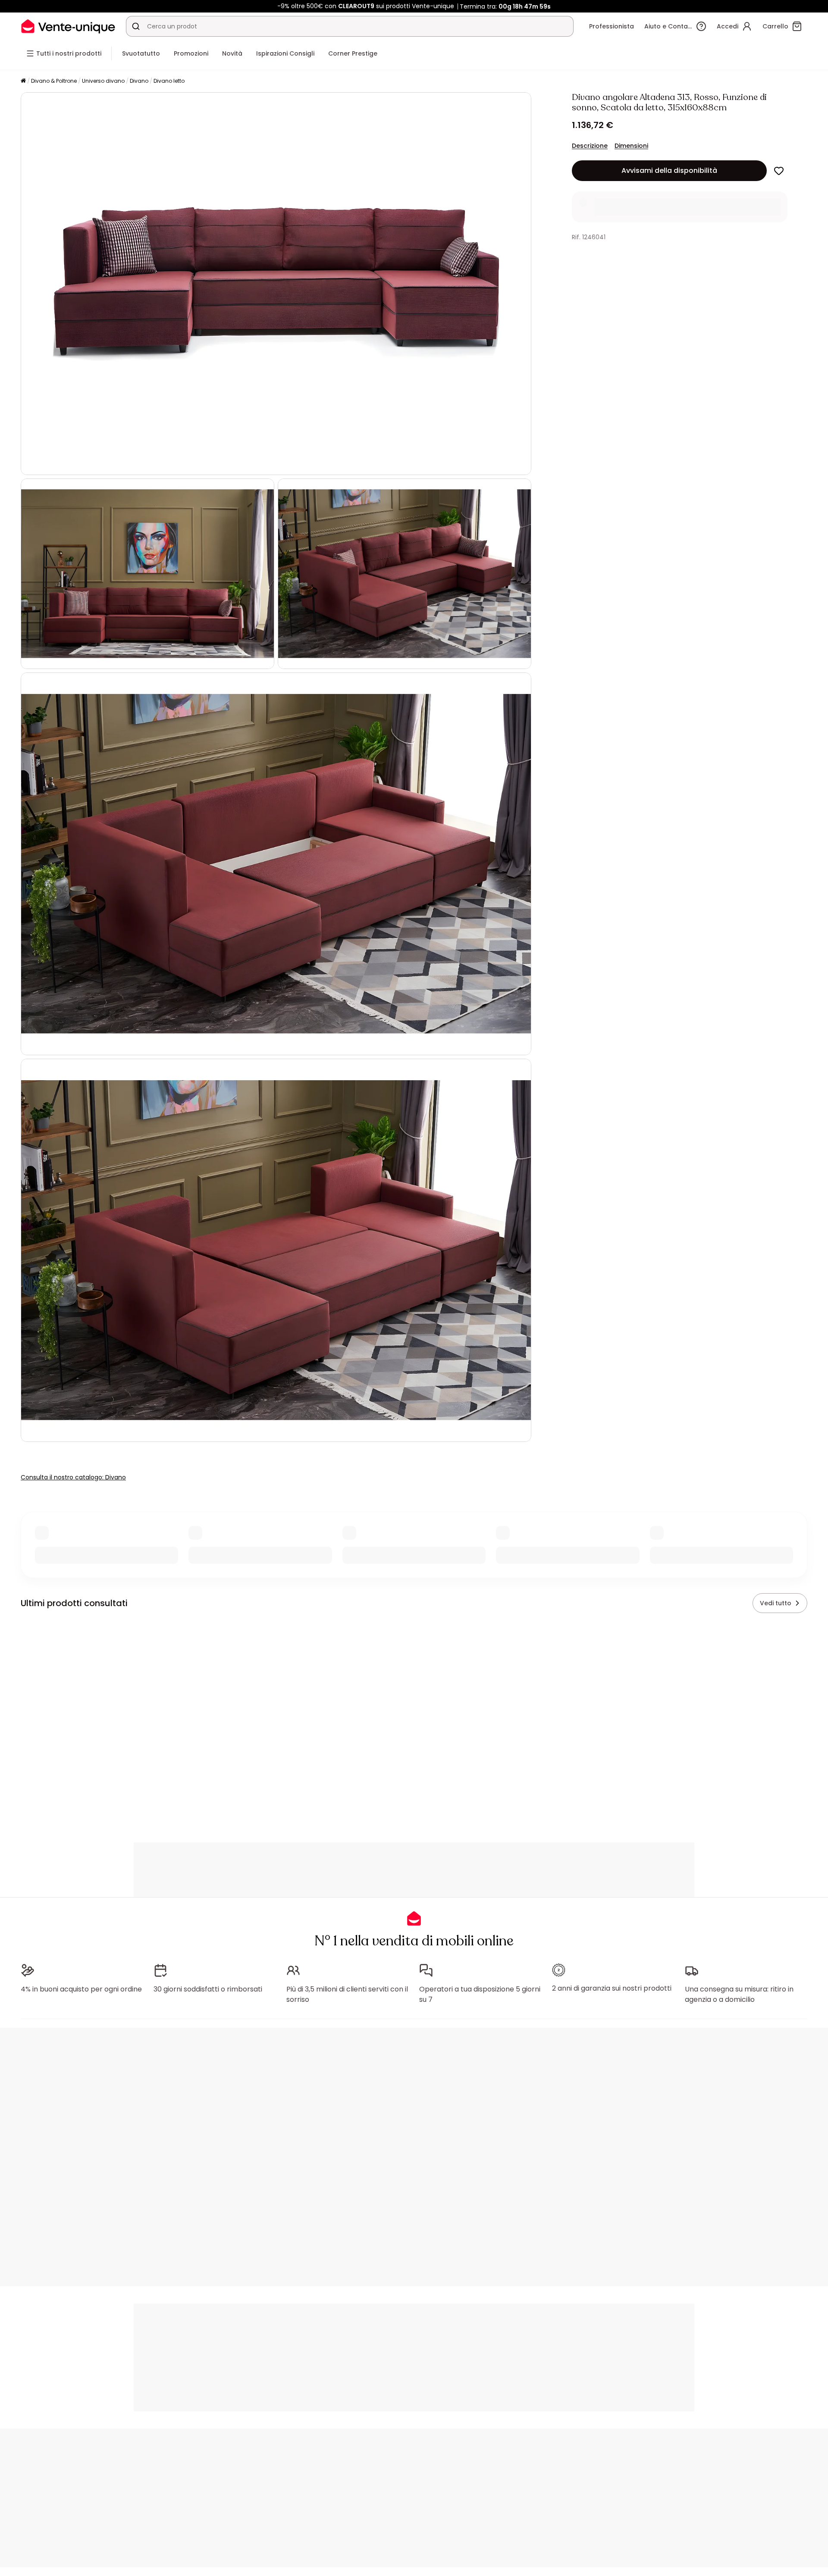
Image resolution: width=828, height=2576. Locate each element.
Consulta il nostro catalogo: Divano (73, 1477)
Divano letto (169, 81)
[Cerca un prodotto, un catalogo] (136, 26)
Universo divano (103, 81)
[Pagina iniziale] (23, 81)
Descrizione (590, 146)
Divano (139, 81)
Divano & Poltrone (54, 81)
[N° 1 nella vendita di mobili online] (68, 26)
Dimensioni (631, 146)
